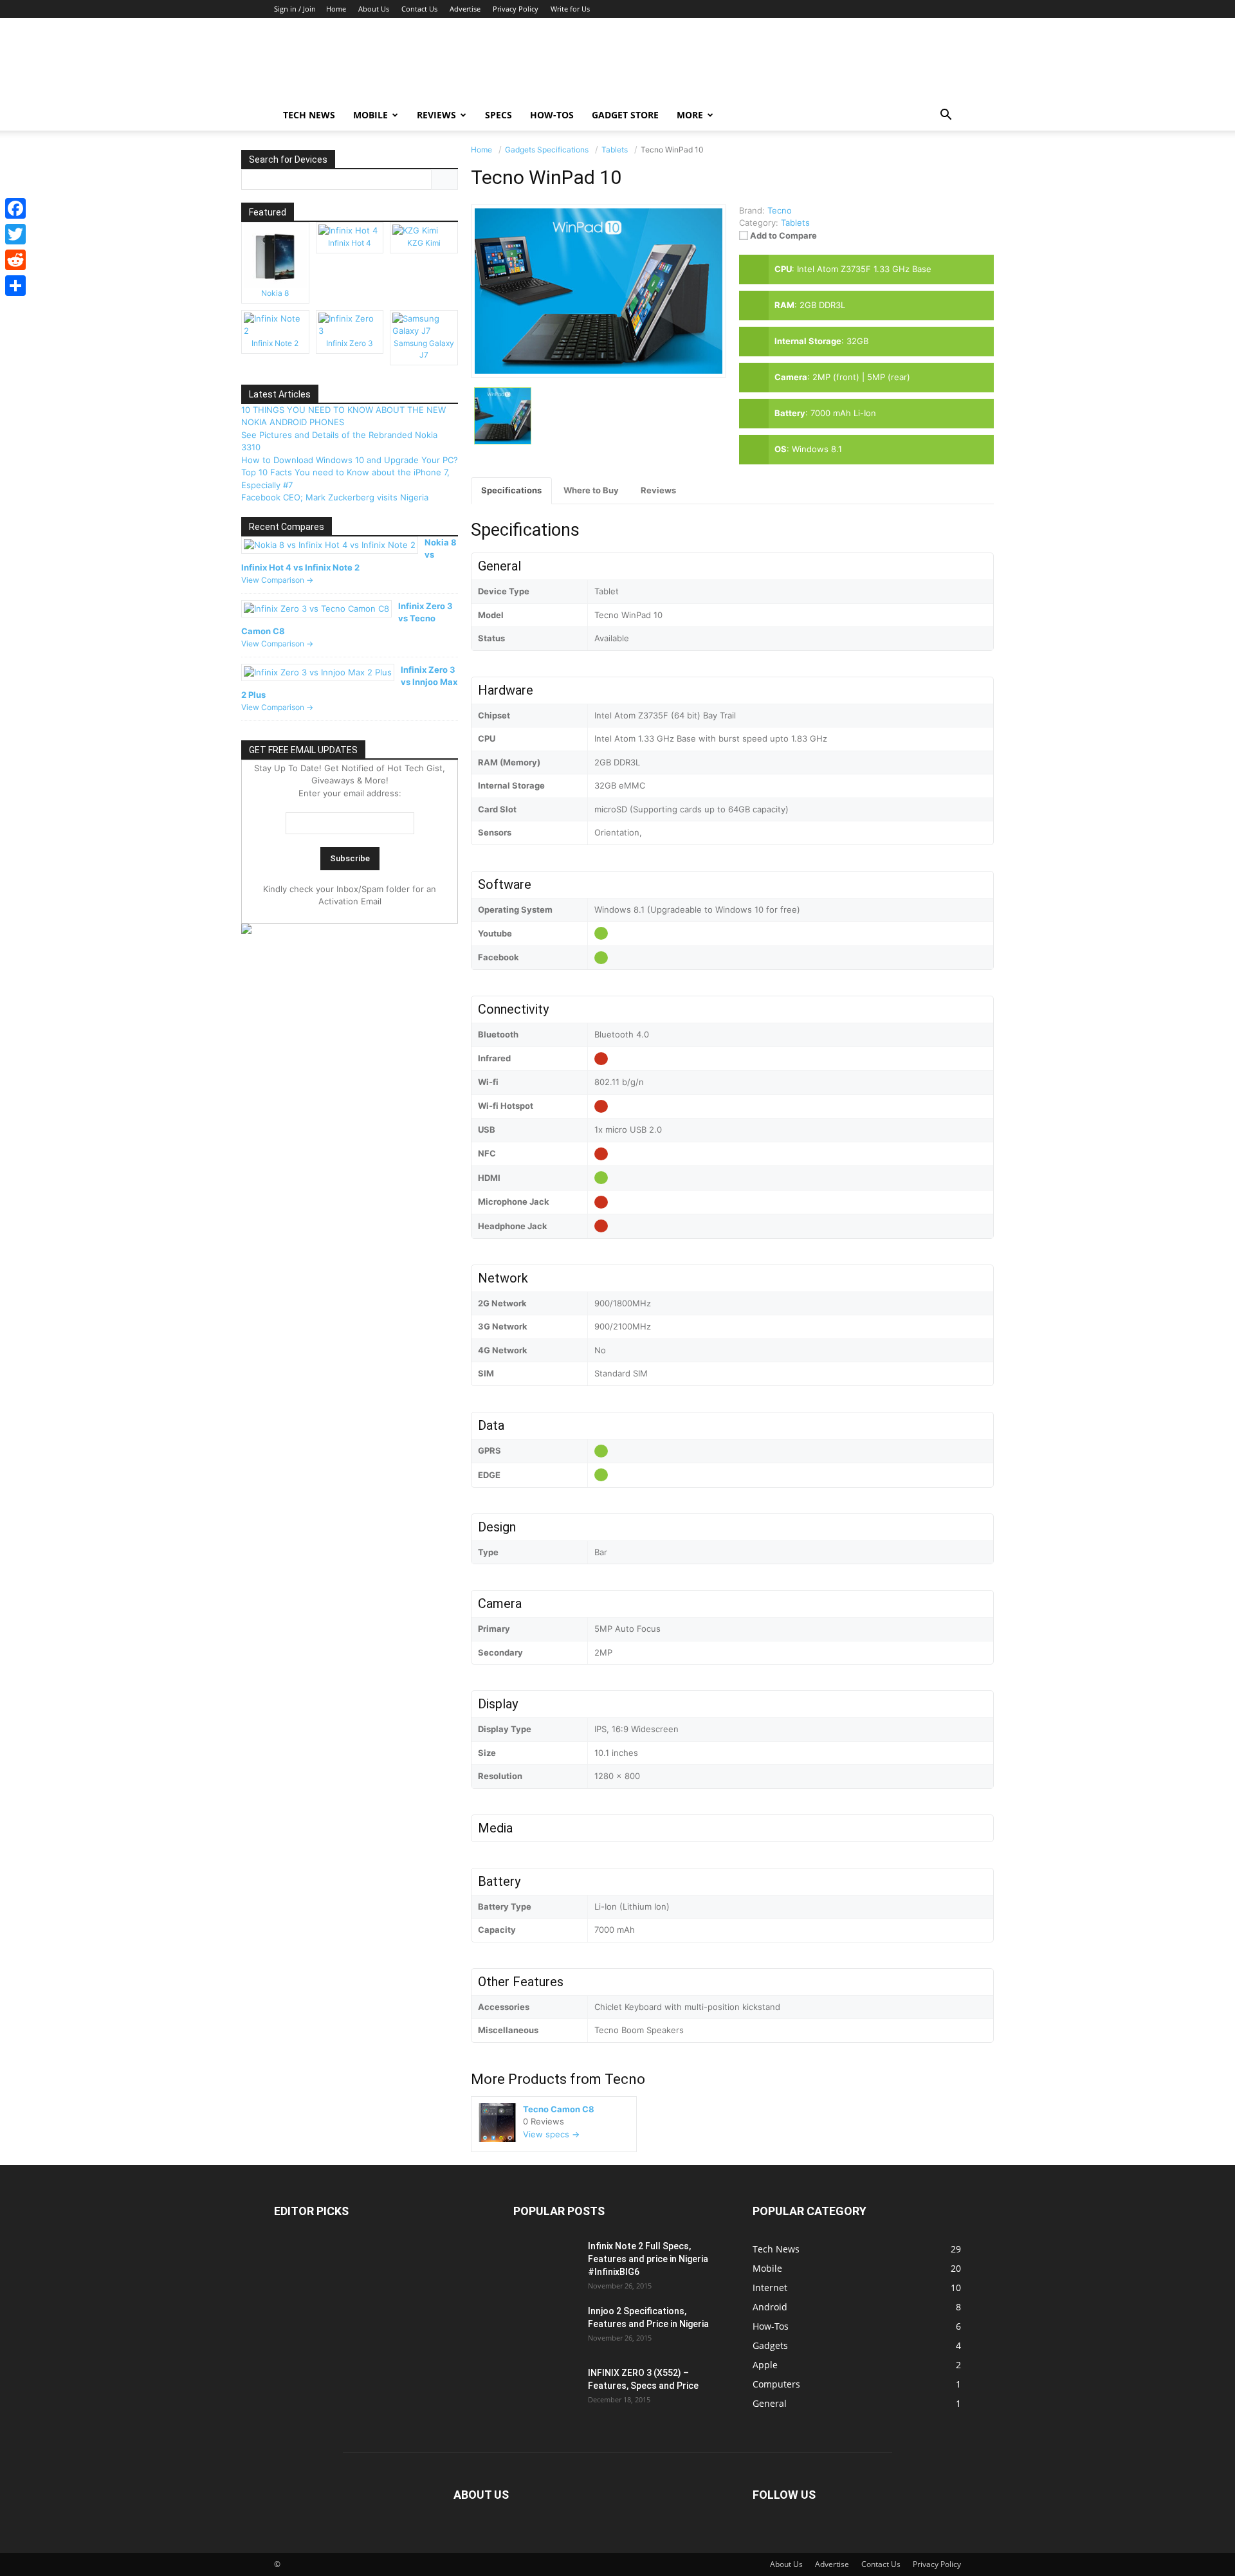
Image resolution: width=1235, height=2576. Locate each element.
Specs (499, 115)
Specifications (511, 490)
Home (336, 9)
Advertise (465, 9)
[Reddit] (15, 260)
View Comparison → (277, 580)
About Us (374, 9)
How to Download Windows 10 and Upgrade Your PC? (350, 460)
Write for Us (570, 9)
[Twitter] (15, 234)
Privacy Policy (516, 9)
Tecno (625, 2079)
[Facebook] (15, 208)
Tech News (309, 115)
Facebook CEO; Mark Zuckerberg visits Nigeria (335, 497)
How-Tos (552, 115)
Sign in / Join (295, 9)
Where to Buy (591, 490)
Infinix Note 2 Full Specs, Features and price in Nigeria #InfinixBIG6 (648, 2259)
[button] (946, 116)
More (690, 115)
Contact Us (419, 9)
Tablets (795, 223)
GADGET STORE (625, 115)
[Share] (15, 286)
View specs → (551, 2134)
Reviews (436, 115)
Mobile (370, 115)
